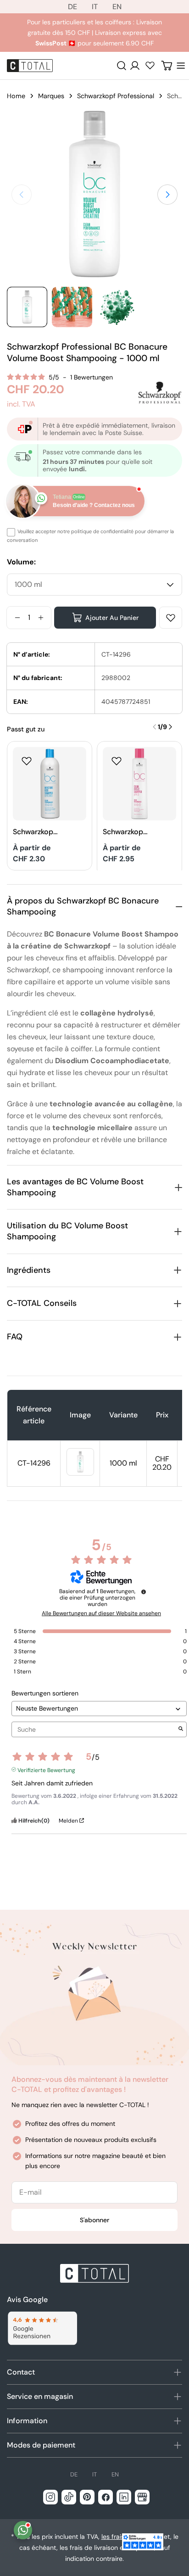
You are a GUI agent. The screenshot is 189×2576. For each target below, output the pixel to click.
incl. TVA (21, 404)
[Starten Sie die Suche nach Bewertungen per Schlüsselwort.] (181, 1730)
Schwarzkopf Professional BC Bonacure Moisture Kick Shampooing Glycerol (36, 832)
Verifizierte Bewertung (46, 1769)
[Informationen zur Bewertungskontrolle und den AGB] (144, 1592)
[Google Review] (42, 2328)
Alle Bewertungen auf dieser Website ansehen (101, 1613)
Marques (51, 96)
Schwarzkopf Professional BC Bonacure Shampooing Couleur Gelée (125, 832)
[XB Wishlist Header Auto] (150, 65)
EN (117, 7)
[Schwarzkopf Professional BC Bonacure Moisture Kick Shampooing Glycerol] (50, 784)
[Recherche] (122, 66)
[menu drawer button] (181, 66)
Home (16, 96)
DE (72, 7)
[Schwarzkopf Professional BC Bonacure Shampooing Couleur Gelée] (139, 784)
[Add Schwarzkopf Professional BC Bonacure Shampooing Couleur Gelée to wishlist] (117, 761)
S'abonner (94, 2220)
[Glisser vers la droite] (167, 195)
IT (95, 7)
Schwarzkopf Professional (116, 96)
